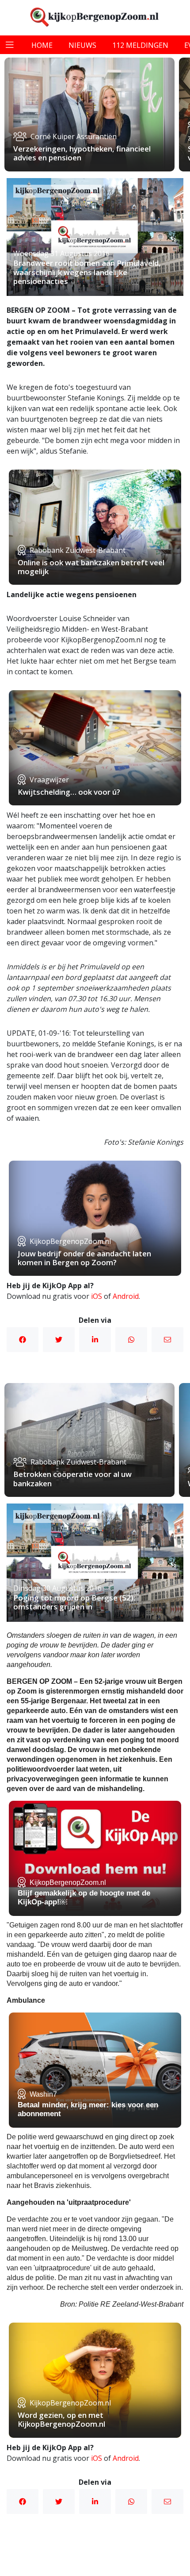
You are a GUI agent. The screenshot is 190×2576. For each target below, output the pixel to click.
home (42, 45)
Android (126, 1296)
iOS (97, 1296)
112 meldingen (140, 45)
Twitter (59, 1340)
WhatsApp (131, 1340)
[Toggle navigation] (10, 45)
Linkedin (95, 1340)
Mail (167, 1340)
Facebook (23, 1340)
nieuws (82, 45)
